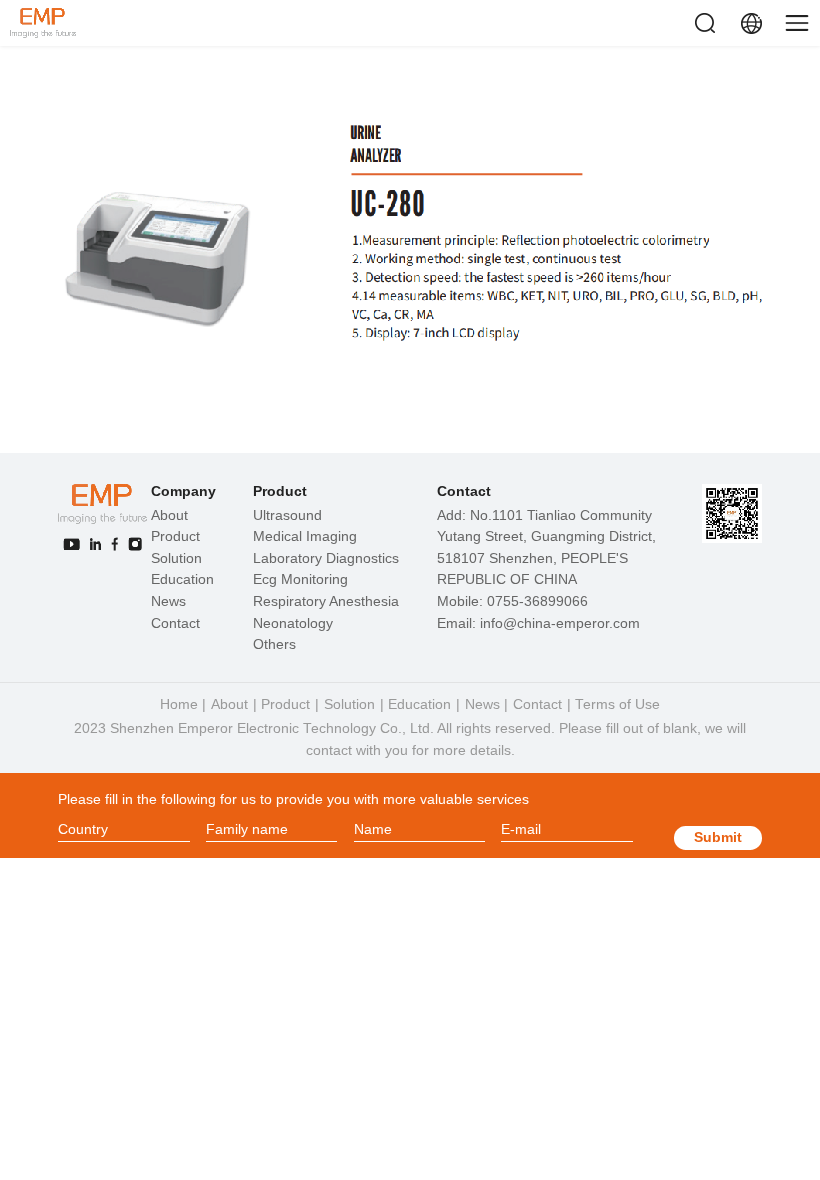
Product (175, 536)
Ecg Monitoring (300, 579)
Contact (175, 623)
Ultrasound (287, 515)
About (169, 515)
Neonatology (293, 623)
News (168, 601)
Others (274, 644)
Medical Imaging (305, 536)
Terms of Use (617, 704)
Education (182, 579)
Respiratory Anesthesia (326, 601)
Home (179, 704)
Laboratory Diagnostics (326, 558)
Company (183, 491)
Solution (176, 558)
